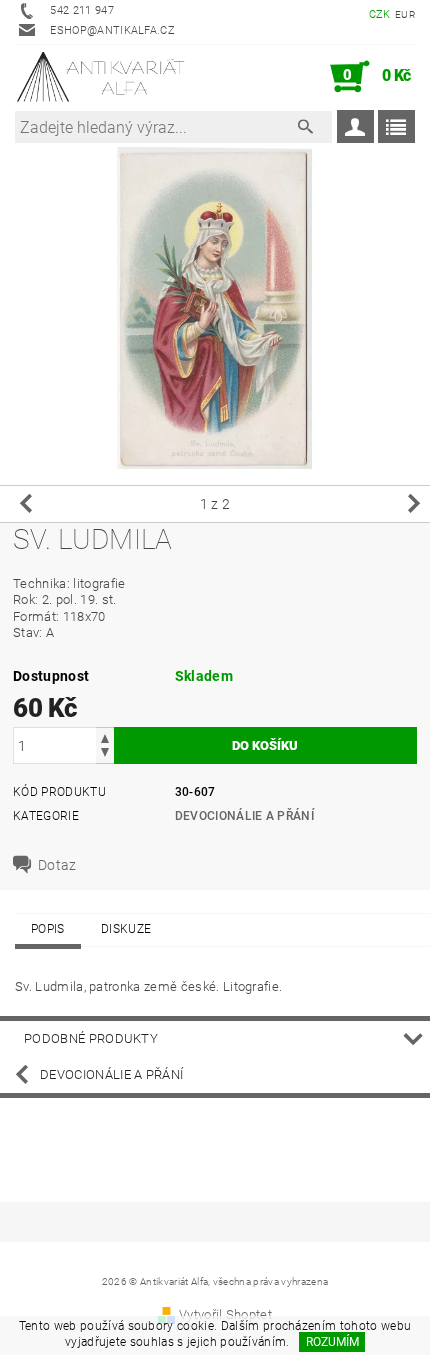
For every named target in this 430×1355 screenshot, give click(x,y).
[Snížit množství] (105, 754)
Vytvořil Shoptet (225, 1314)
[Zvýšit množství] (105, 736)
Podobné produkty (91, 1038)
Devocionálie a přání (244, 816)
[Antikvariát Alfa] (101, 77)
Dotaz (57, 865)
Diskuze (126, 929)
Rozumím (332, 1342)
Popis (48, 929)
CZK (380, 14)
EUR (405, 14)
